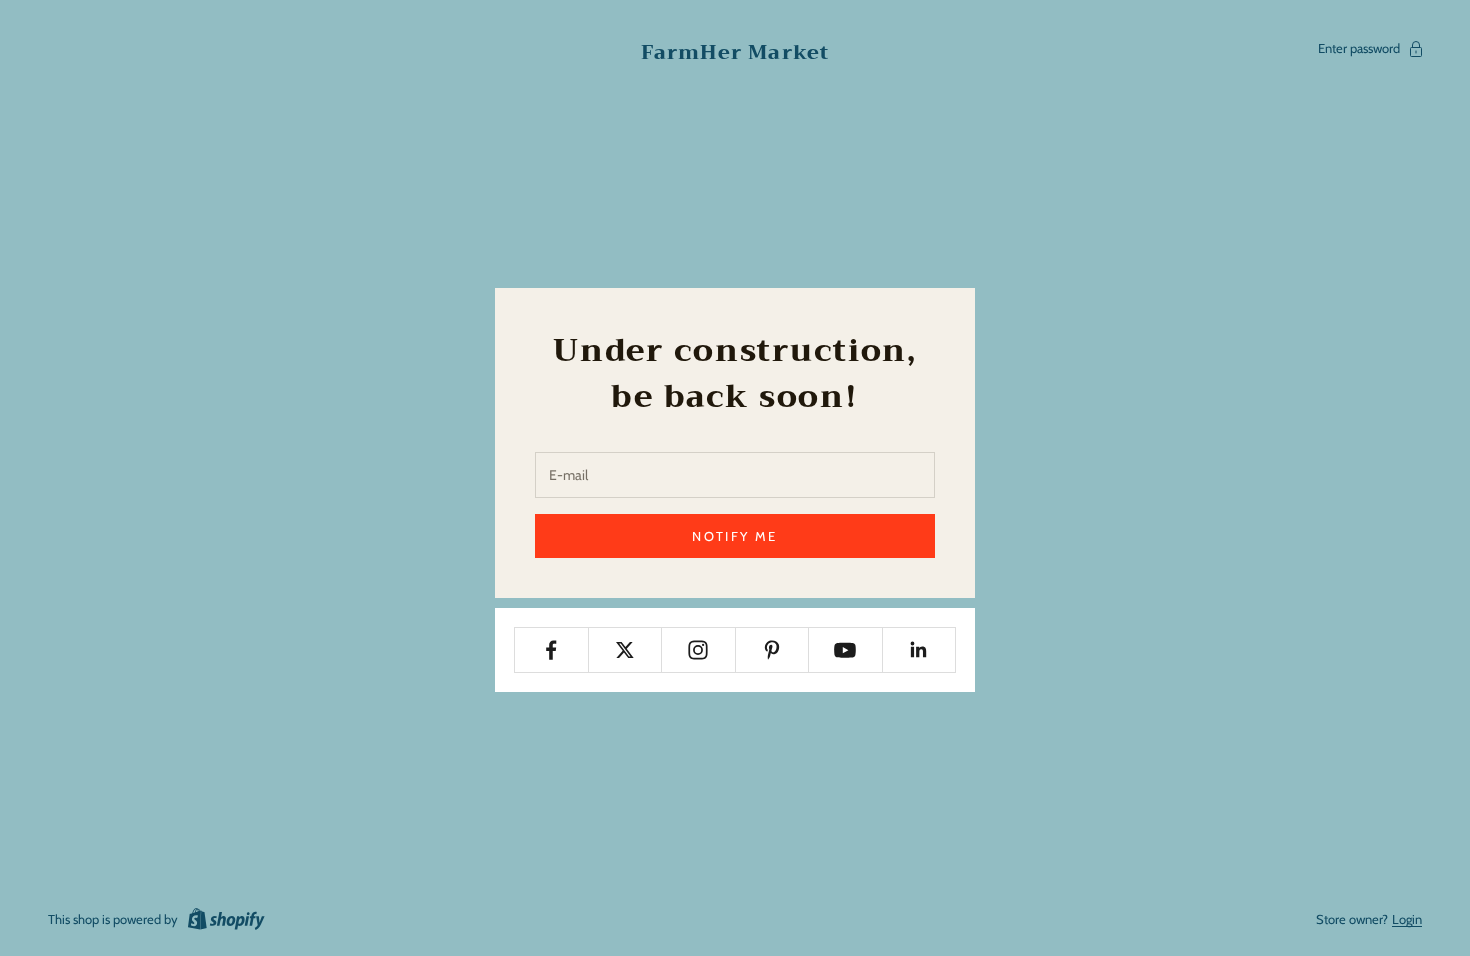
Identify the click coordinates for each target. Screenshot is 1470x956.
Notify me (734, 536)
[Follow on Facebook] (551, 650)
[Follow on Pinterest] (772, 650)
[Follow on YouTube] (845, 650)
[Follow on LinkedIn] (919, 650)
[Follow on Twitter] (625, 650)
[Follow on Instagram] (698, 650)
